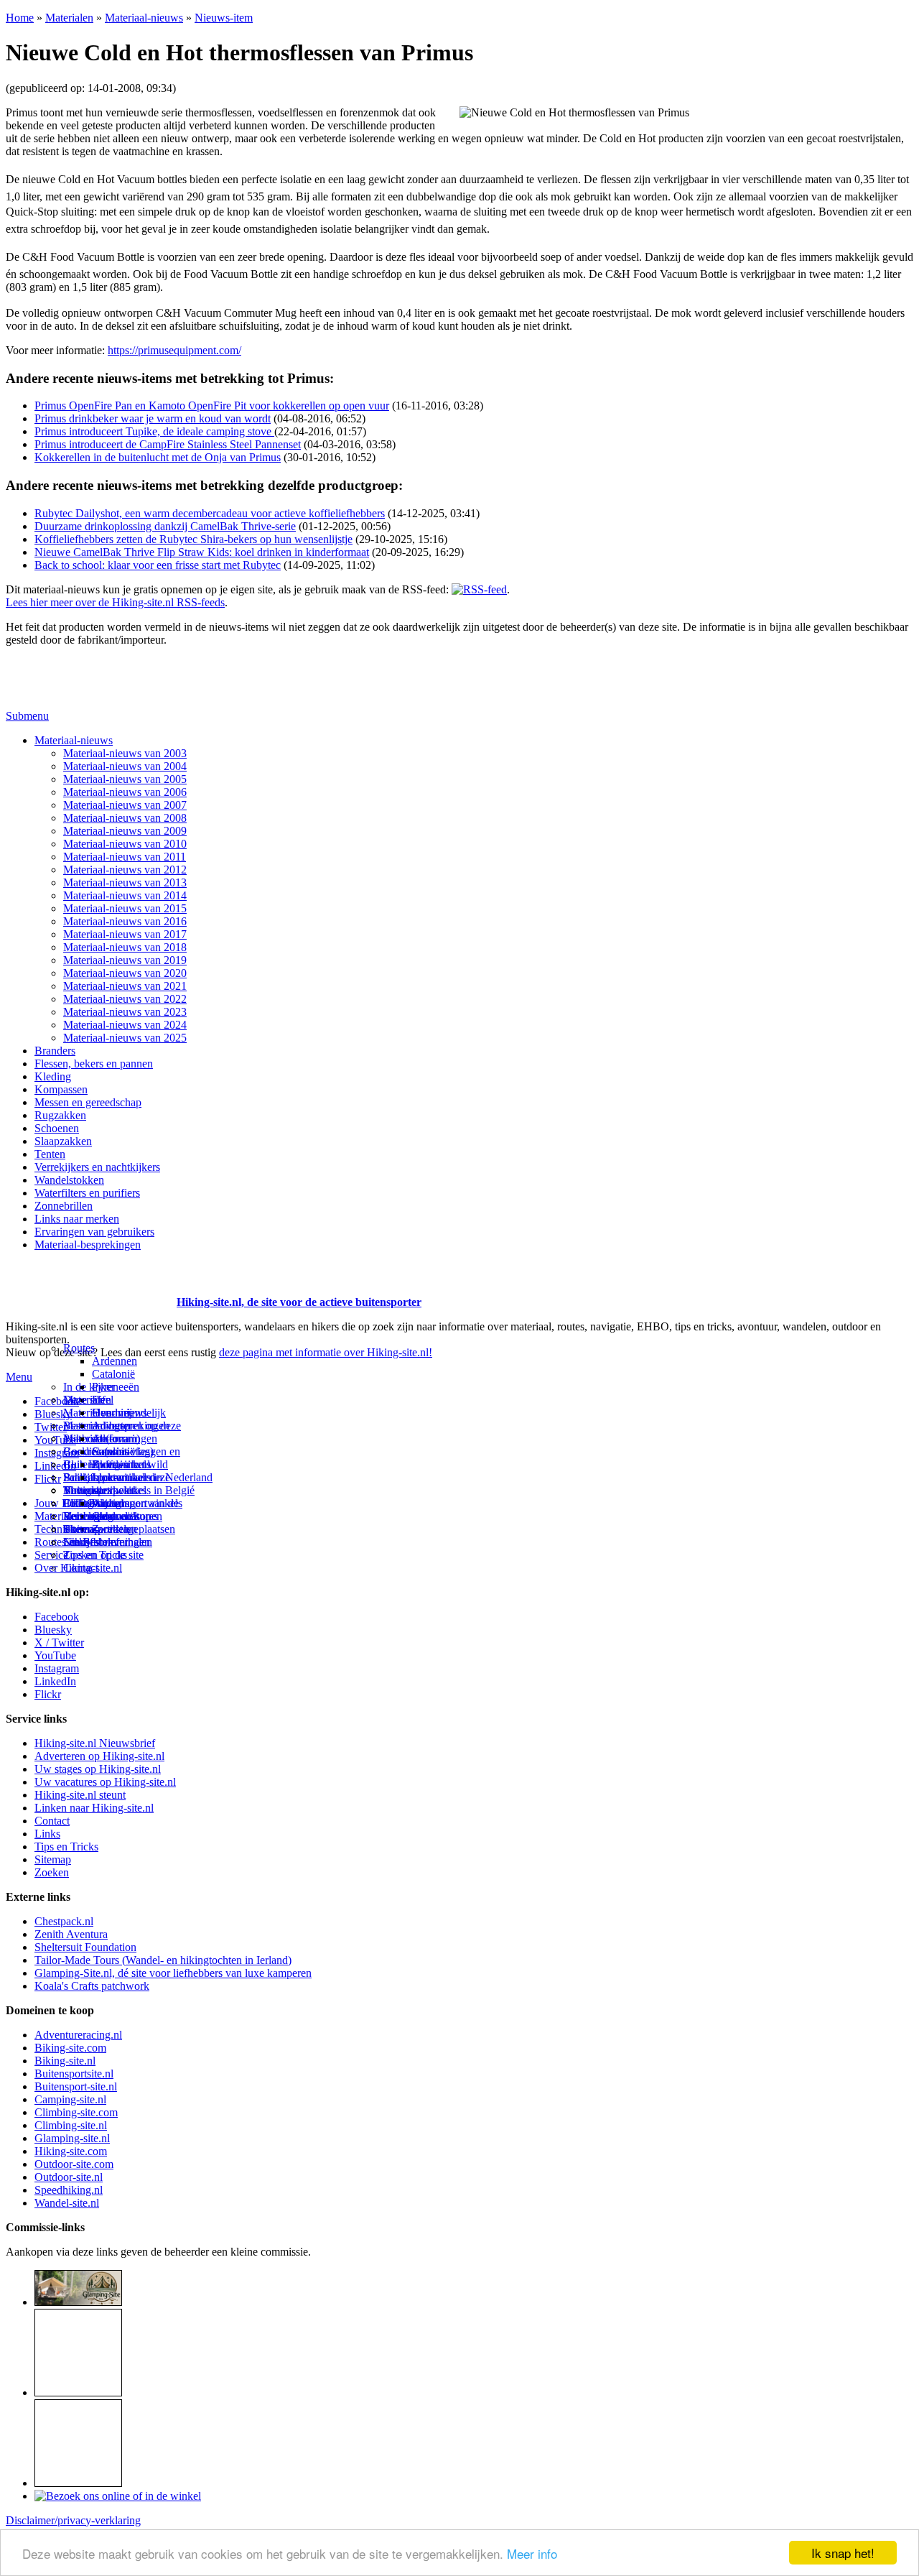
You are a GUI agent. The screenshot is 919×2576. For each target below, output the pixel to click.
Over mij (112, 1413)
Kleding (53, 1076)
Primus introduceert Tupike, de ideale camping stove (154, 431)
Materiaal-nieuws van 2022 (125, 999)
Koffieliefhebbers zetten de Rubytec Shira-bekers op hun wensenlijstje (193, 539)
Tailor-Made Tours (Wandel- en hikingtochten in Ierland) (163, 1960)
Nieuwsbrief (91, 1542)
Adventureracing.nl (78, 2035)
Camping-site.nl (70, 2099)
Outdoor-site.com (74, 2164)
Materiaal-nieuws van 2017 (125, 934)
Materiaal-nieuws (144, 18)
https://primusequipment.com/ (174, 350)
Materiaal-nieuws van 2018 (125, 947)
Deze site (84, 1400)
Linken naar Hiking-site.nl (94, 1808)
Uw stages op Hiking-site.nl (98, 1769)
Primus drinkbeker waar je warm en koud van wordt (153, 418)
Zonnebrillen (64, 1206)
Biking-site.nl (65, 2061)
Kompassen (61, 1089)
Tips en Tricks (66, 1847)
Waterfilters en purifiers (87, 1193)
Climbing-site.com (76, 2112)
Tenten (50, 1154)
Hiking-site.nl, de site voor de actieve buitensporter (299, 1302)
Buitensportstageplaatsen (119, 1529)
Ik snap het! (843, 2553)
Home (20, 18)
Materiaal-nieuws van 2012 (125, 870)
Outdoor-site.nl (69, 2177)
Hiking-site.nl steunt (80, 1795)
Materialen (69, 18)
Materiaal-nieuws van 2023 (125, 1012)
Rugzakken (60, 1115)
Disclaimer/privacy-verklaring (73, 2520)
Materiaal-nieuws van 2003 (125, 753)
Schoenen (57, 1128)
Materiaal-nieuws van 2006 (125, 792)
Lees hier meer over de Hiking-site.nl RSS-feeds (115, 602)
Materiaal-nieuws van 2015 (125, 908)
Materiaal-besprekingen (88, 1245)
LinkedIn (55, 1681)
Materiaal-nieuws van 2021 (125, 986)
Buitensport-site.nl (76, 2086)
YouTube (55, 1655)
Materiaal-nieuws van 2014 (125, 895)
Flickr (48, 1479)
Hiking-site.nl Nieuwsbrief (95, 1743)
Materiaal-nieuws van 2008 (125, 818)
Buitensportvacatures (111, 1516)
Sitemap (81, 1529)
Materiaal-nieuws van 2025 (125, 1038)
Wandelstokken (69, 1180)
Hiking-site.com (71, 2151)
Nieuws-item (224, 18)
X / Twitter (59, 1643)
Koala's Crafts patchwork (92, 1986)
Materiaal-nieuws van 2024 (125, 1025)
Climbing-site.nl (71, 2125)
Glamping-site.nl (72, 2138)
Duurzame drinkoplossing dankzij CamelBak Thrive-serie (165, 526)
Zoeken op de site (103, 1555)
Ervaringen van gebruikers (94, 1232)
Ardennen (115, 1361)
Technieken (61, 1529)
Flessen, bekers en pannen (94, 1064)
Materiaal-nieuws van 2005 (125, 779)
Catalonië (113, 1374)
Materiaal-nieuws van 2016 (125, 921)
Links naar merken (77, 1219)
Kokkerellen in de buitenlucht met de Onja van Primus (158, 457)
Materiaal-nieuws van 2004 (125, 766)
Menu (19, 1377)
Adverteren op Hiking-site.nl (99, 1756)
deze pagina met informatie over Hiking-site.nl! (326, 1352)
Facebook (57, 1401)
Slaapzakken (63, 1141)
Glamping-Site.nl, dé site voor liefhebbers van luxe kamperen (173, 1973)
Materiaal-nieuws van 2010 (125, 844)
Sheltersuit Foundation (85, 1947)
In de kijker (89, 1387)
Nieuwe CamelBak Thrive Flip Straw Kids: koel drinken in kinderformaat (202, 552)
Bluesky (53, 1630)
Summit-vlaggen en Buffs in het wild (136, 1458)
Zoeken (52, 1872)
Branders (55, 1051)
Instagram (57, 1453)
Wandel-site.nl (67, 2203)
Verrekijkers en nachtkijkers (97, 1167)
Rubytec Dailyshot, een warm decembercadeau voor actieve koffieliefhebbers (210, 513)
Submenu (27, 716)
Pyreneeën (116, 1387)
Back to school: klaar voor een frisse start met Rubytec (158, 565)
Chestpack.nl (64, 1921)
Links (47, 1834)
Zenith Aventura (71, 1934)
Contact (81, 1568)
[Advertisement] (90, 1284)
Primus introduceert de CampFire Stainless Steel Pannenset (168, 444)
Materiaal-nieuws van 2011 (125, 857)
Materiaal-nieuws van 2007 (125, 805)
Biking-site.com (70, 2048)
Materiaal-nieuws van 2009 (125, 831)
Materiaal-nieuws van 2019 (125, 960)
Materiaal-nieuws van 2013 (125, 882)
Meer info (532, 2553)
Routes (79, 1348)
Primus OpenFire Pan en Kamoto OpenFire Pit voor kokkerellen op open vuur (212, 406)
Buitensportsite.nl (74, 2074)
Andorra (111, 1438)
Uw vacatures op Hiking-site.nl (105, 1782)
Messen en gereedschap (88, 1102)
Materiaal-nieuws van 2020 (125, 973)
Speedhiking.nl (69, 2190)
